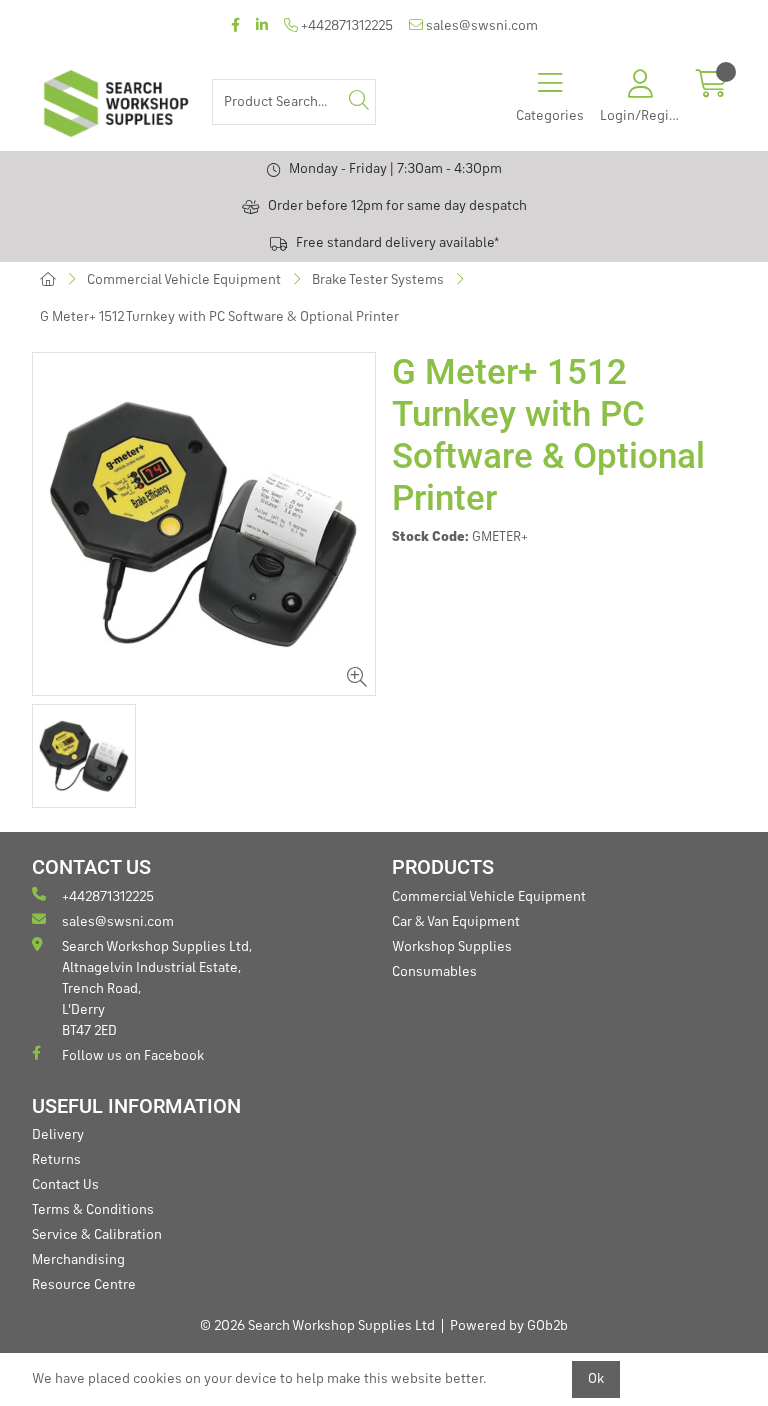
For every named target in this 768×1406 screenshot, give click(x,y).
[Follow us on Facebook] (235, 26)
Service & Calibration (97, 1235)
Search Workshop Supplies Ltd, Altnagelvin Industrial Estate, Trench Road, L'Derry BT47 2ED (157, 989)
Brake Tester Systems (378, 280)
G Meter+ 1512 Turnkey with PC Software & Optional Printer (219, 317)
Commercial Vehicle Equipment (184, 280)
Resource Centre (84, 1285)
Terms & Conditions (93, 1210)
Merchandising (78, 1260)
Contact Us (65, 1185)
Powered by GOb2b (509, 1326)
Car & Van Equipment (456, 922)
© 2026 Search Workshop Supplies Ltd (317, 1326)
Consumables (434, 972)
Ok (596, 1379)
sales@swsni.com (480, 26)
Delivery (58, 1135)
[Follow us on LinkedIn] (262, 26)
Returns (56, 1160)
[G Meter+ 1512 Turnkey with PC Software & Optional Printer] (204, 524)
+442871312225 (345, 26)
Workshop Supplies (452, 947)
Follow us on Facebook (133, 1056)
